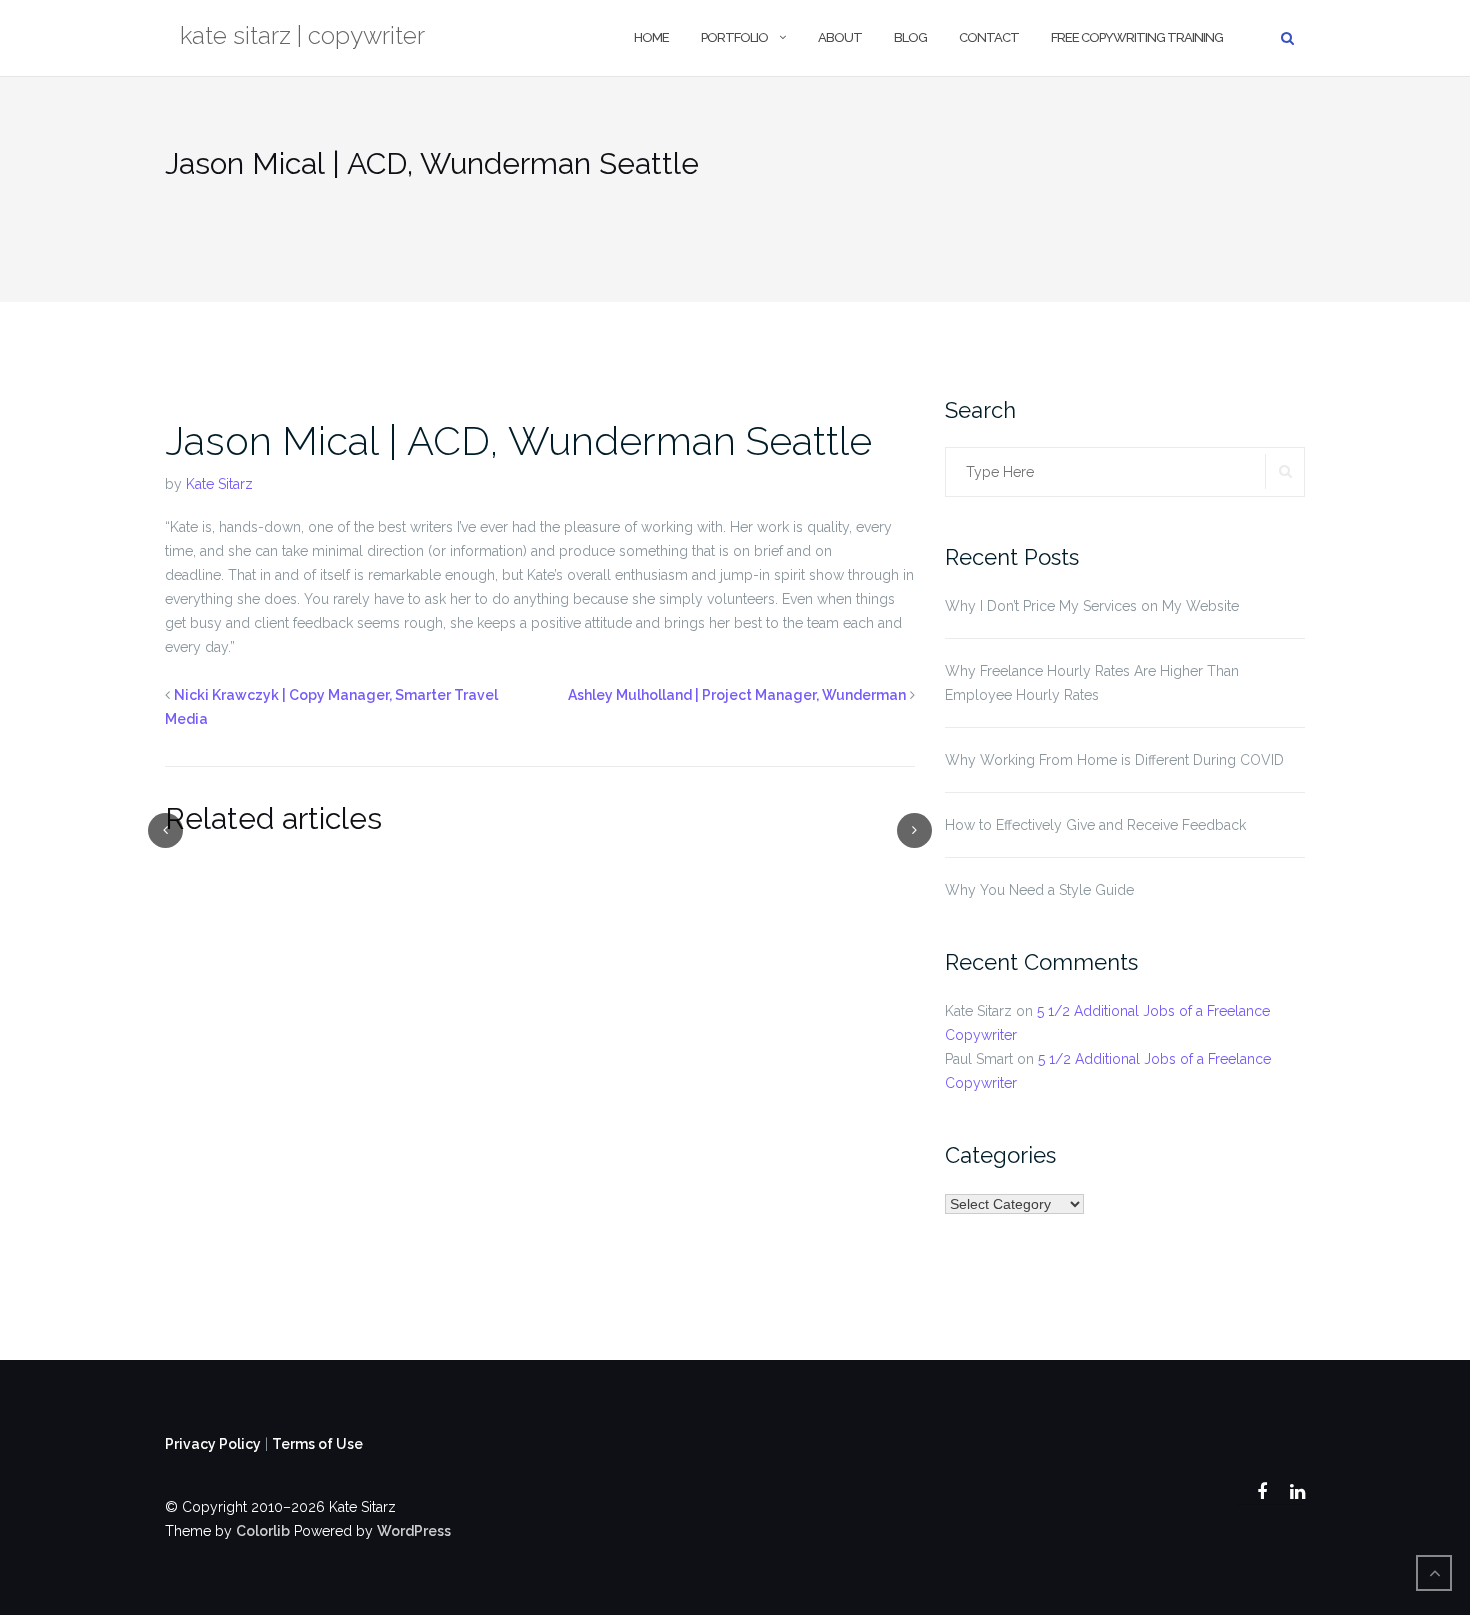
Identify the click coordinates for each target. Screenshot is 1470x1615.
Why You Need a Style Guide (1039, 890)
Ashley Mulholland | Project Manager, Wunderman (737, 695)
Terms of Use (317, 1444)
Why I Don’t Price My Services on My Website (1092, 606)
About (840, 37)
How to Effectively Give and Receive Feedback (1095, 825)
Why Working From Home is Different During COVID (1114, 760)
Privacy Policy (213, 1444)
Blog (910, 37)
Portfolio (734, 37)
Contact (989, 37)
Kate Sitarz (219, 484)
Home (651, 37)
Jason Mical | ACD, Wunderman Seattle (518, 440)
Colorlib (263, 1531)
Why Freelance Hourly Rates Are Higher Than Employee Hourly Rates (1092, 683)
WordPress (414, 1531)
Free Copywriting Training (1137, 37)
